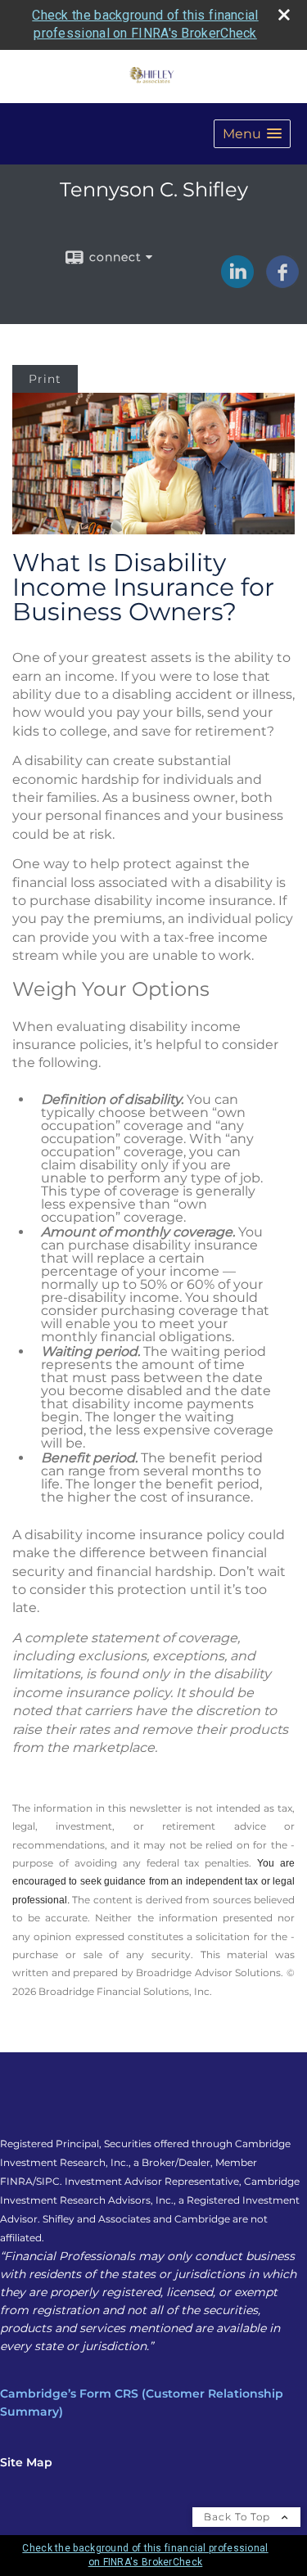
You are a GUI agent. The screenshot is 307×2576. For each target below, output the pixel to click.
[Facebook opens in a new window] (282, 282)
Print (45, 379)
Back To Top (239, 2517)
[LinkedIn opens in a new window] (237, 282)
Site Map (26, 2462)
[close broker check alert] (284, 15)
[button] (252, 134)
